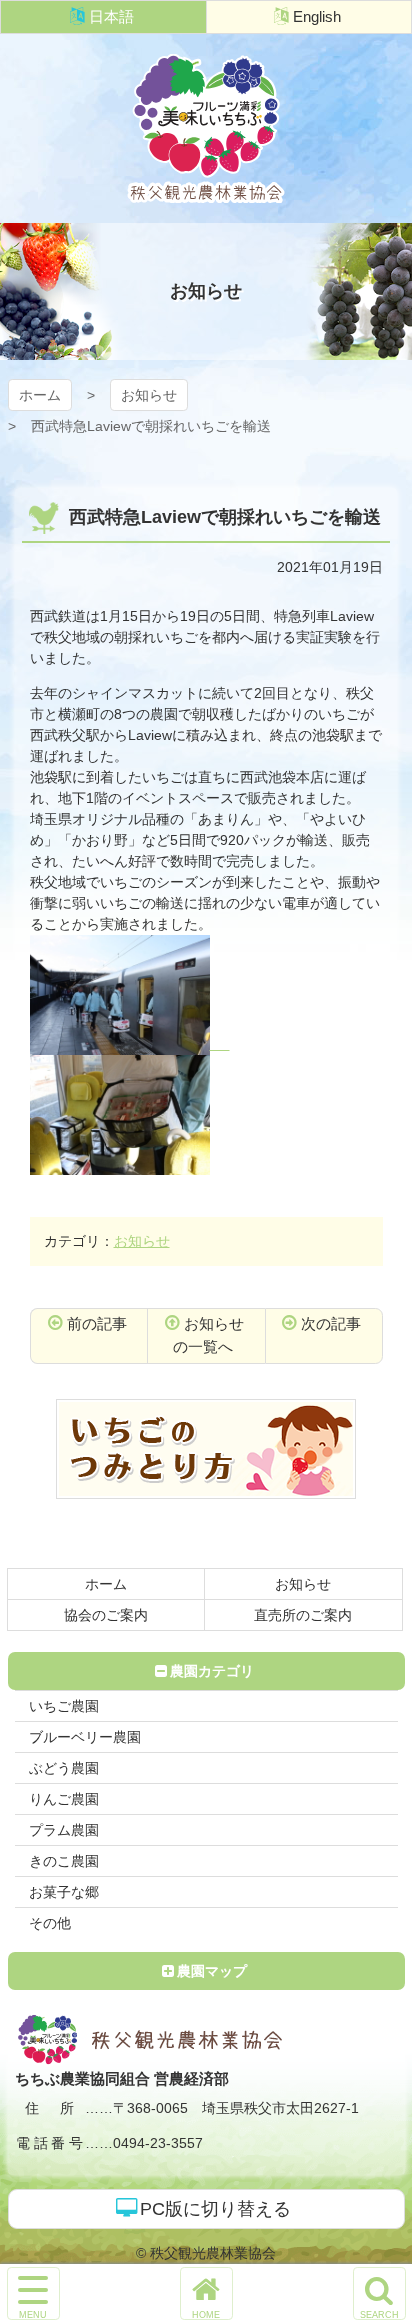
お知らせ (149, 395)
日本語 (111, 16)
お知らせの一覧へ (209, 1335)
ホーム (40, 395)
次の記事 (331, 1323)
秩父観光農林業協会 (206, 128)
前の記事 (97, 1323)
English (317, 16)
